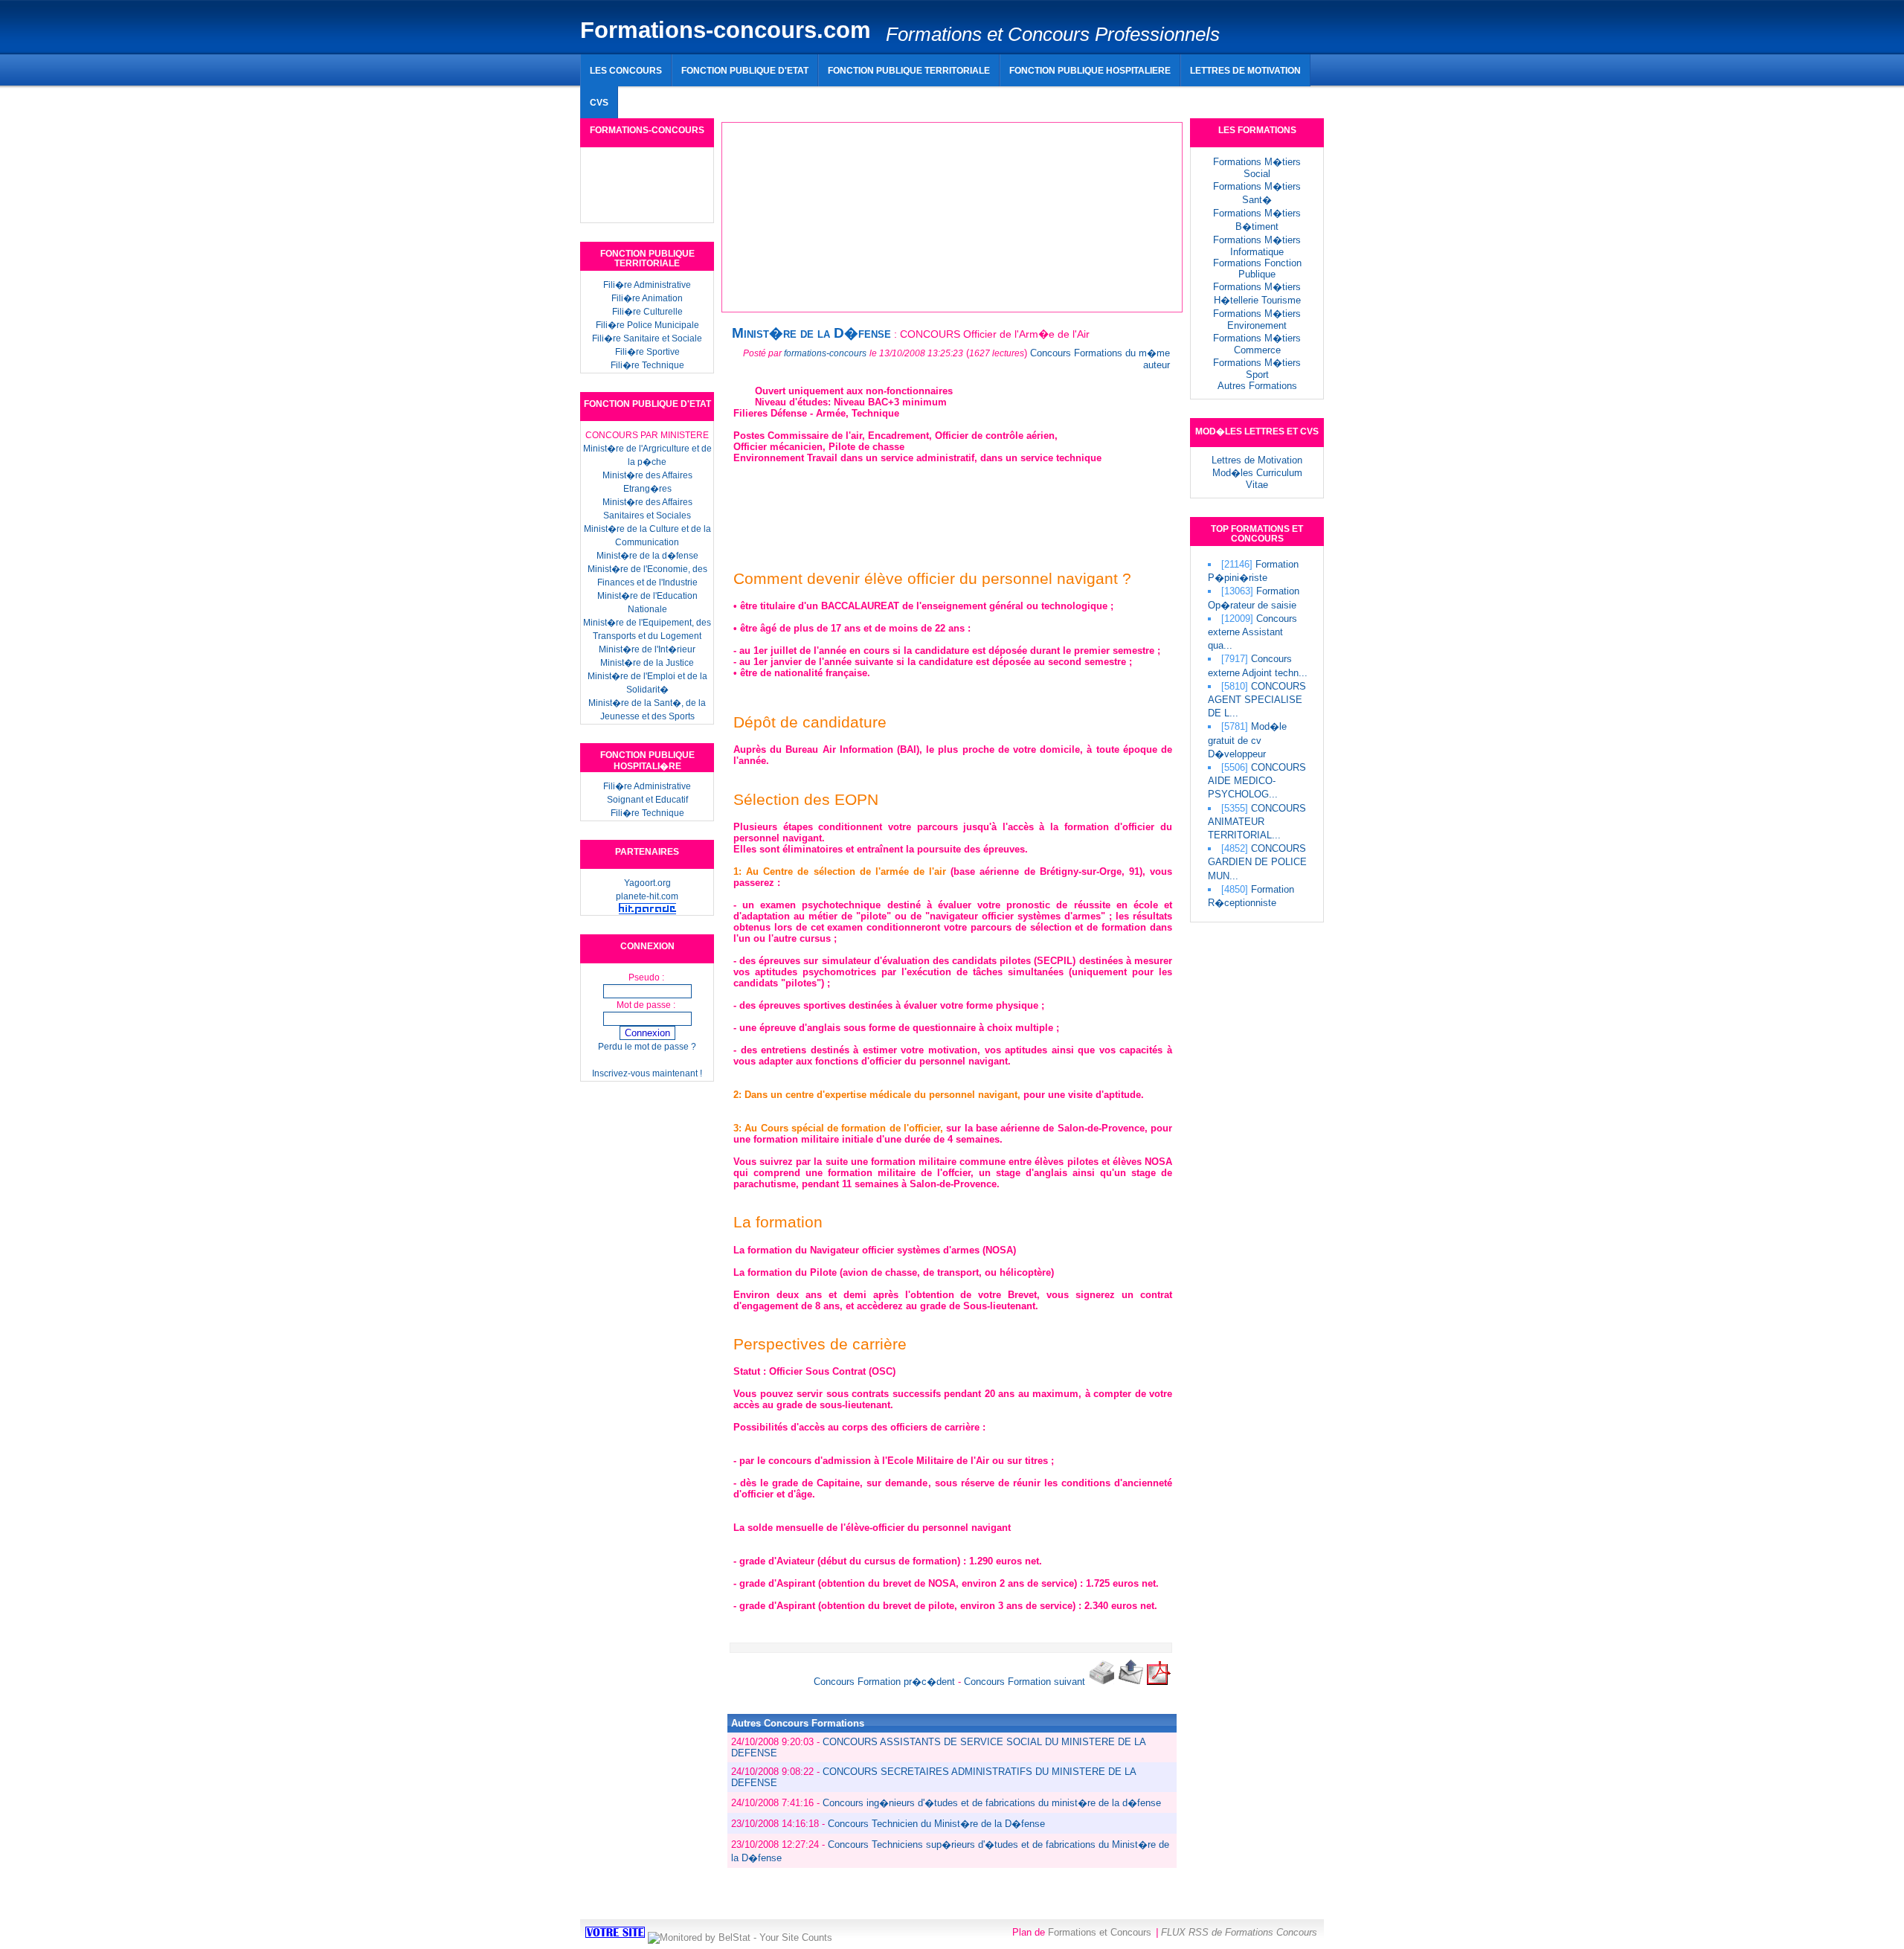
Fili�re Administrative (647, 285)
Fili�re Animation (647, 298)
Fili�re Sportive (647, 352)
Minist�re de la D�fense (811, 333)
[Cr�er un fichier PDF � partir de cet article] (1159, 1682)
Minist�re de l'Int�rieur (647, 649)
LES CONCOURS (626, 70)
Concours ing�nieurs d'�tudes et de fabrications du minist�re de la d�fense (992, 1803)
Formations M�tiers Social (1257, 168)
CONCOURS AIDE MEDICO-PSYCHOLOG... (1257, 781)
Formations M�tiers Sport (1257, 369)
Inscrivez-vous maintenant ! (647, 1073)
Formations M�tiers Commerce (1257, 344)
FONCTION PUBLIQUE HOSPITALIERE (1090, 70)
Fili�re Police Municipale (647, 325)
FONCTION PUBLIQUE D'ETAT (745, 70)
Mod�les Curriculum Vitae (1257, 479)
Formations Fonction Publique (1257, 269)
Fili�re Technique (647, 365)
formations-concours (825, 353)
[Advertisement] (948, 96)
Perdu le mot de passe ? (647, 1047)
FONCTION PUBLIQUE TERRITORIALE (909, 70)
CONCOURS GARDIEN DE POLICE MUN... (1257, 862)
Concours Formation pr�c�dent (884, 1682)
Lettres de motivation (1245, 70)
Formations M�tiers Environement (1257, 320)
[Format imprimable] (1101, 1682)
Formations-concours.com (726, 30)
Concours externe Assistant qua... (1252, 632)
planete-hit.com (647, 896)
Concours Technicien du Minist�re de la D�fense (936, 1824)
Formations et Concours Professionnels (1053, 34)
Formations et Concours (1100, 1932)
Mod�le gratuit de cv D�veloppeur (1247, 740)
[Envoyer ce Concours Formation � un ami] (1131, 1682)
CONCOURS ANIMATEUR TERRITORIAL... (1257, 822)
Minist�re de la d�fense (647, 556)
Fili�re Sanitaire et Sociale (647, 338)
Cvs (599, 102)
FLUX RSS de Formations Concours (1239, 1932)
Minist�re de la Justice (647, 663)
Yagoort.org (647, 883)
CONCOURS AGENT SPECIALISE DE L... (1257, 700)
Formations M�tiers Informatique (1257, 246)
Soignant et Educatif (647, 800)
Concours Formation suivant (1025, 1682)
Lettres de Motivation (1257, 460)
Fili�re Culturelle (647, 312)
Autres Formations (1257, 386)
